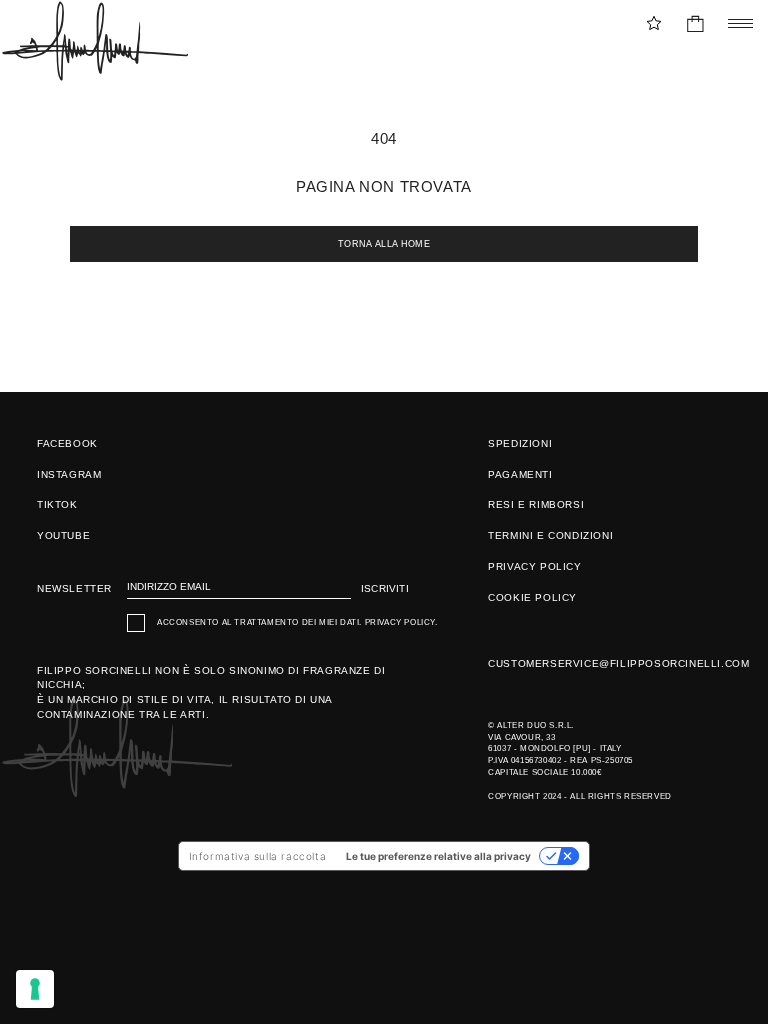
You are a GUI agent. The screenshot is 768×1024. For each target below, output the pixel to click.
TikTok (57, 504)
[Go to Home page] (94, 41)
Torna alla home (384, 244)
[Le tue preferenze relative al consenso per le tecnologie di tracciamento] (35, 989)
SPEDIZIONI (520, 443)
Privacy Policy (400, 622)
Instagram (69, 474)
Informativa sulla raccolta (258, 856)
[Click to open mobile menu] (735, 23)
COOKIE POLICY (532, 597)
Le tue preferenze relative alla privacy (438, 856)
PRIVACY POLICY (534, 566)
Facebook (67, 443)
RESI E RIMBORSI (536, 504)
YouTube (63, 535)
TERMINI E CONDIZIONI (550, 535)
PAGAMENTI (520, 474)
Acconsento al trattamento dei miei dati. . (297, 622)
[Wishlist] (654, 23)
